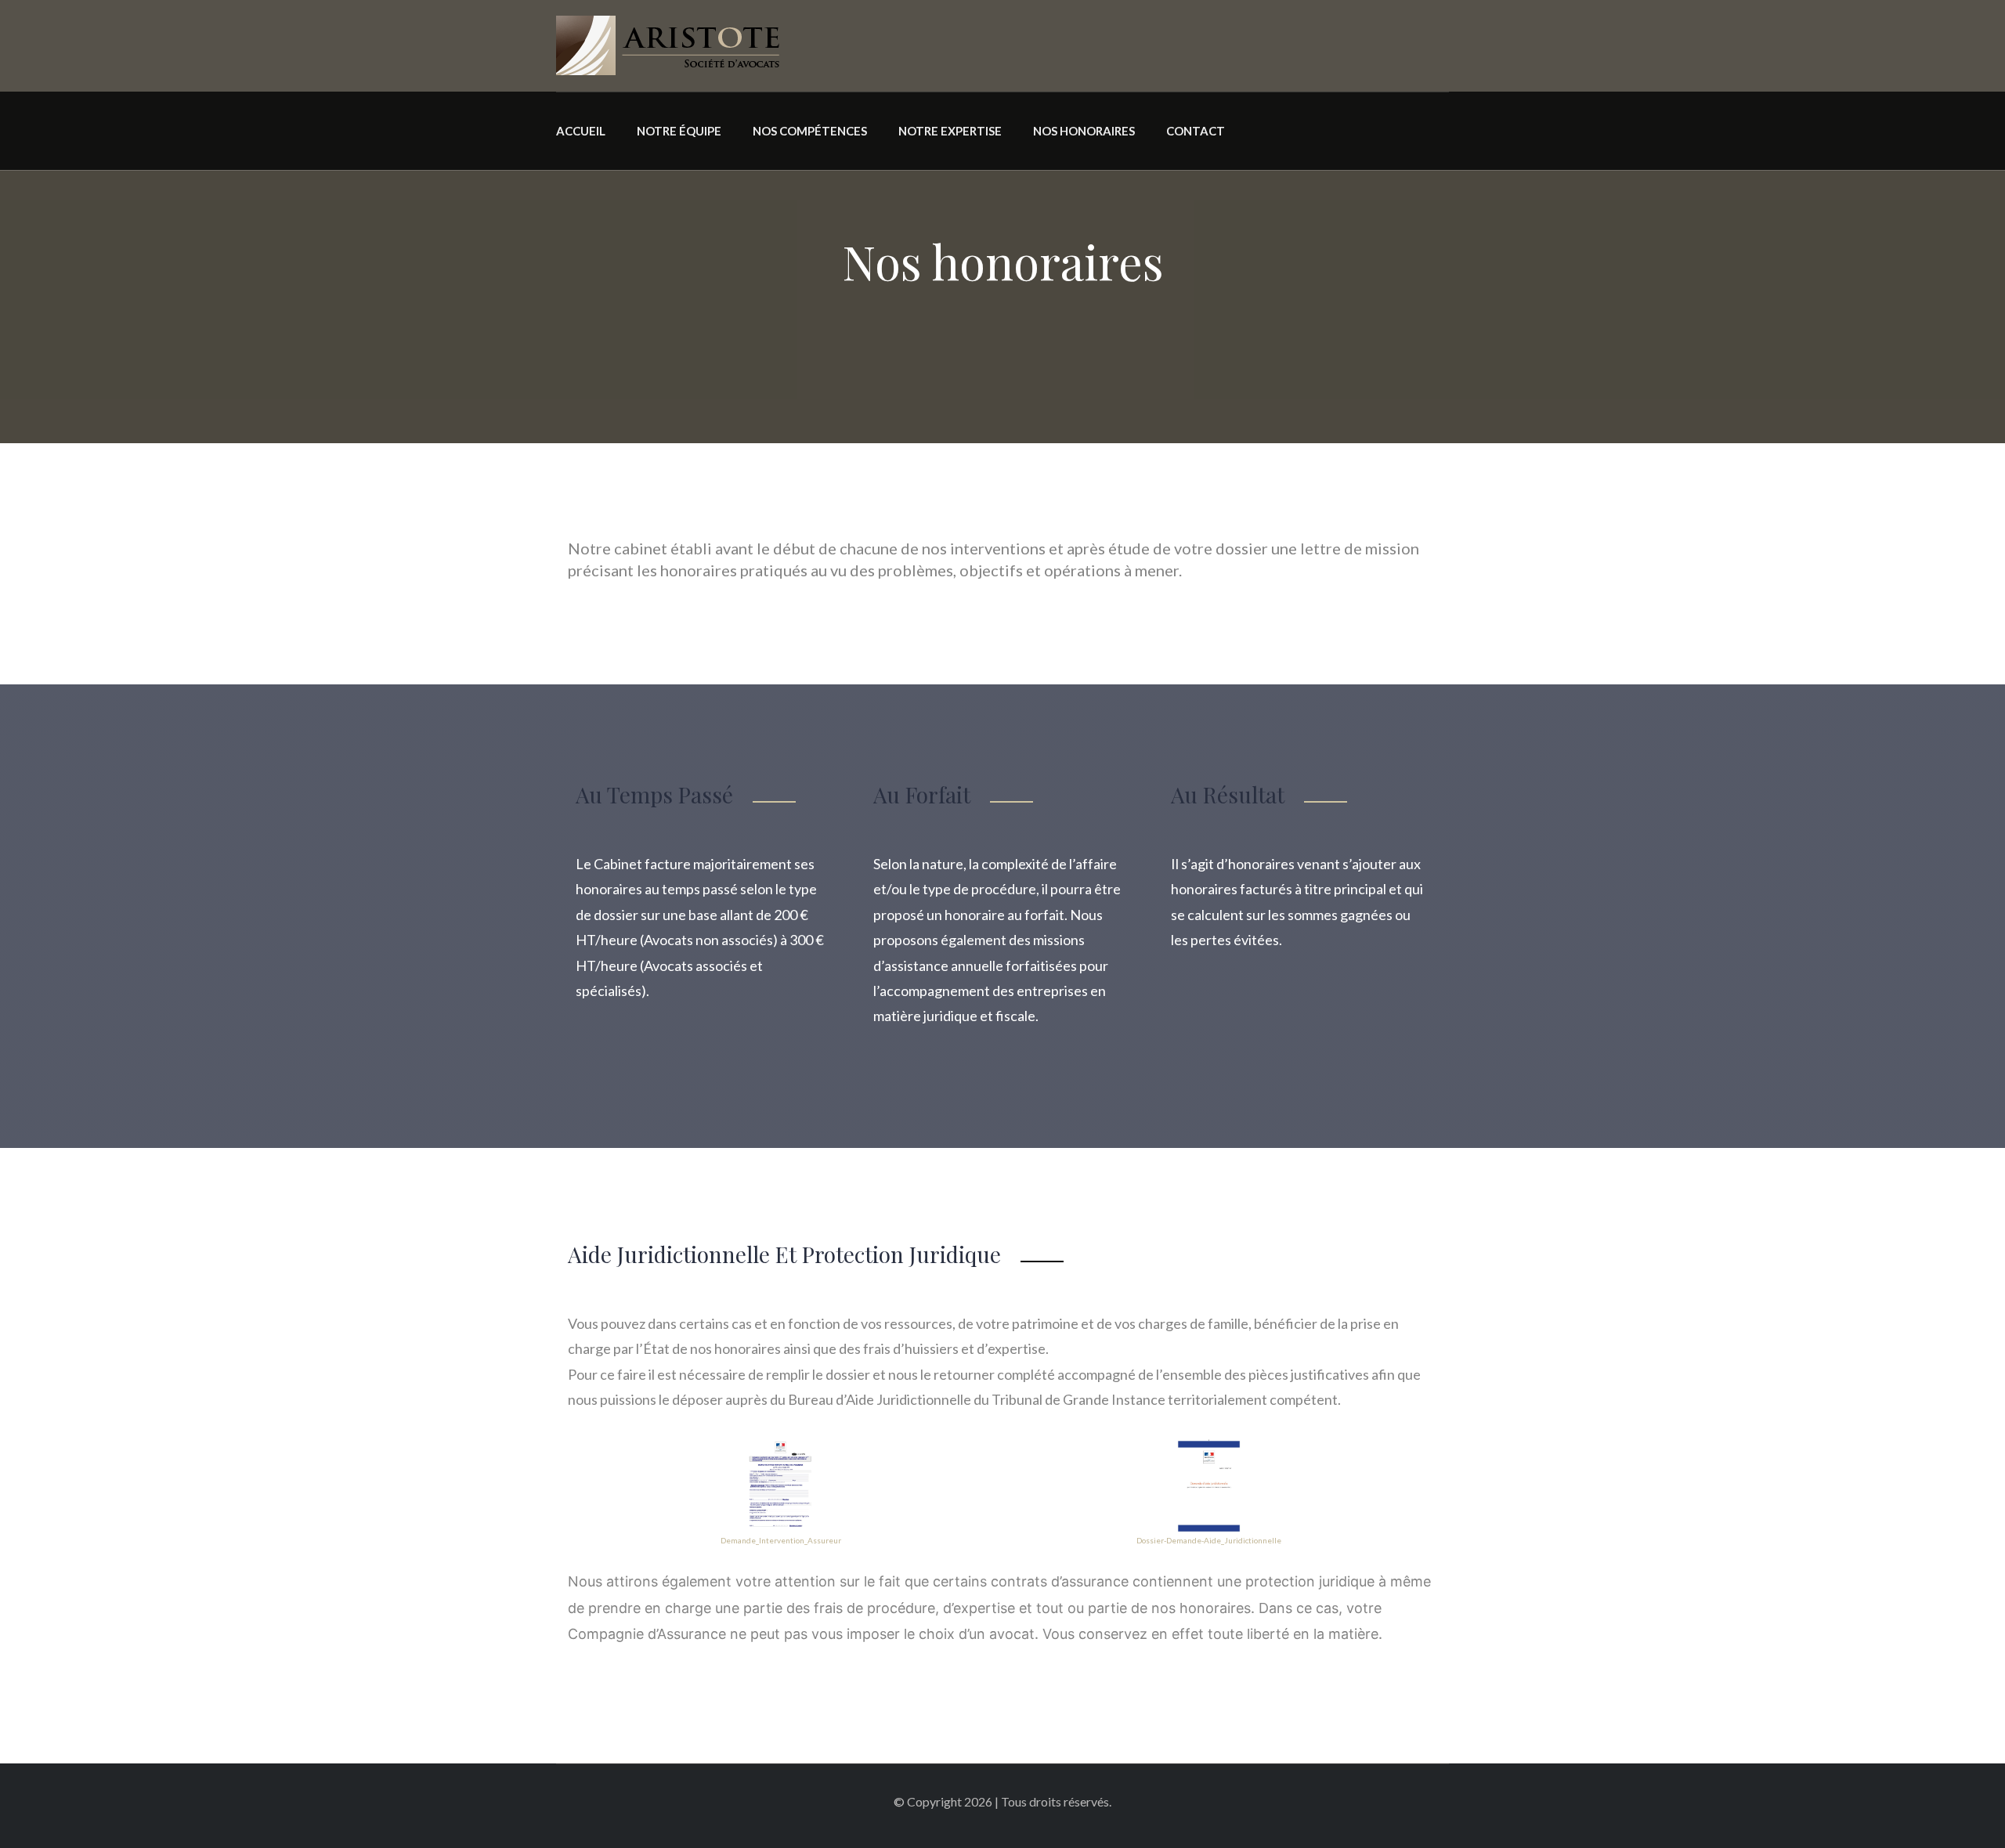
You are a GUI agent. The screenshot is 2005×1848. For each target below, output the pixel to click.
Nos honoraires (1084, 131)
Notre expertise (950, 131)
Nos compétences (810, 131)
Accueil (581, 131)
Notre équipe (679, 131)
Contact (1196, 131)
